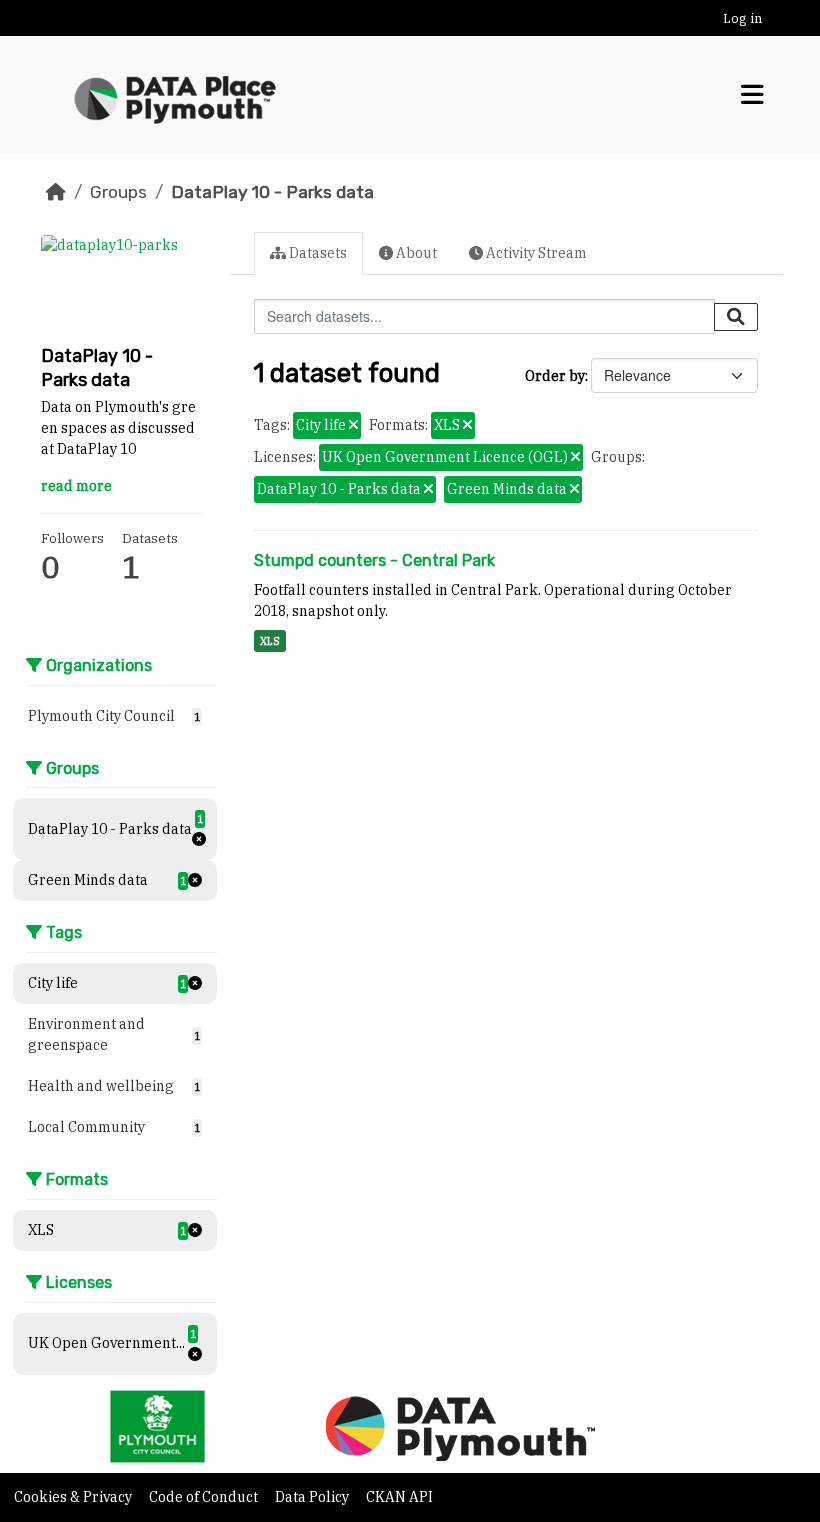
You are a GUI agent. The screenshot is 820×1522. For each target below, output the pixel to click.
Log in (742, 18)
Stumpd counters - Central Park (374, 560)
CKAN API (399, 1497)
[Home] (56, 192)
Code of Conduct (205, 1497)
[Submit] (736, 317)
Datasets (316, 253)
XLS (270, 641)
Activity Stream (535, 253)
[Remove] (353, 426)
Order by (555, 376)
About (415, 253)
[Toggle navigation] (752, 95)
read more (76, 486)
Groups (118, 192)
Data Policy (313, 1497)
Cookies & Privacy (74, 1497)
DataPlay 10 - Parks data (272, 192)
